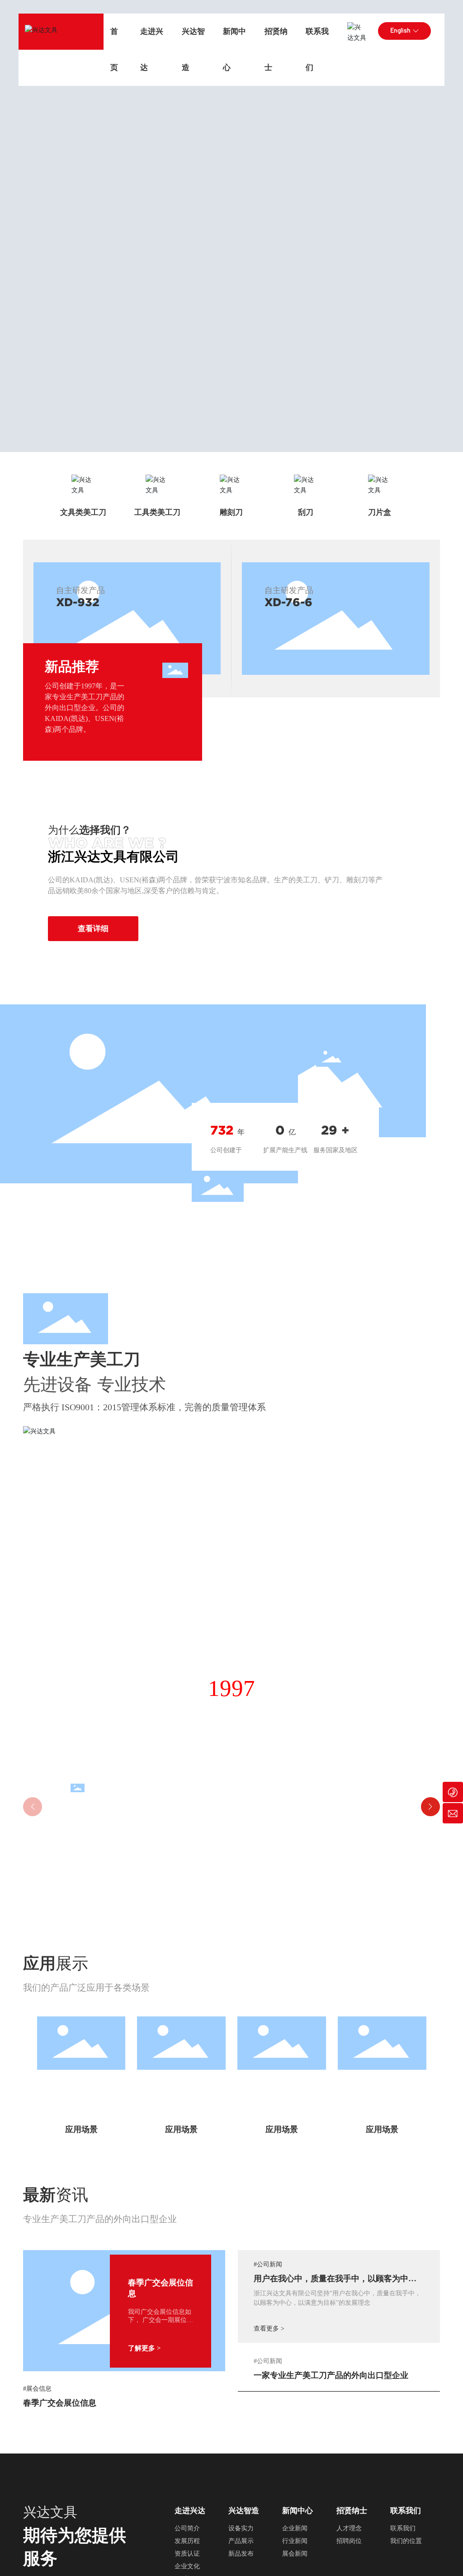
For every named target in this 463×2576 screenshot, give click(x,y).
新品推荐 (72, 666)
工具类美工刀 (157, 512)
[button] (386, 729)
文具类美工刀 (83, 512)
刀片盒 (380, 512)
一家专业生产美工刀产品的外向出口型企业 (331, 2375)
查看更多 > (269, 2329)
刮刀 (306, 512)
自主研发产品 (80, 590)
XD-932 (78, 602)
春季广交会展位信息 (60, 2403)
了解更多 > (144, 2348)
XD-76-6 (288, 602)
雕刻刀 (231, 512)
